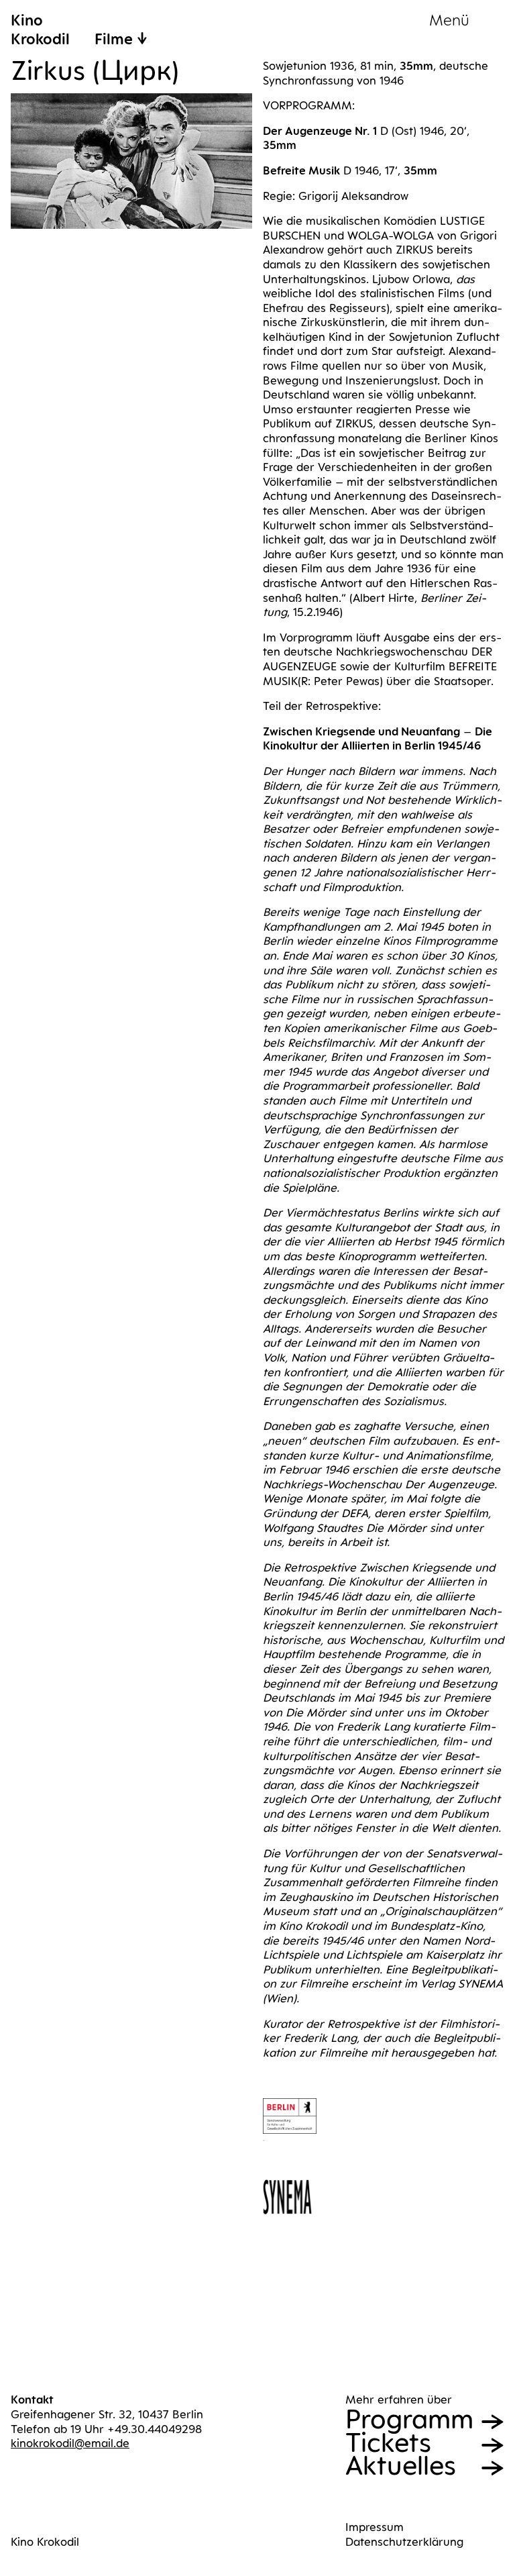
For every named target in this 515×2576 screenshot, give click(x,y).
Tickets (388, 2443)
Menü (449, 20)
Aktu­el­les (401, 2466)
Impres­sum (375, 2527)
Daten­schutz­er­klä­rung (404, 2542)
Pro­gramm (409, 2419)
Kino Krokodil (45, 2542)
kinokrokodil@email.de (70, 2443)
